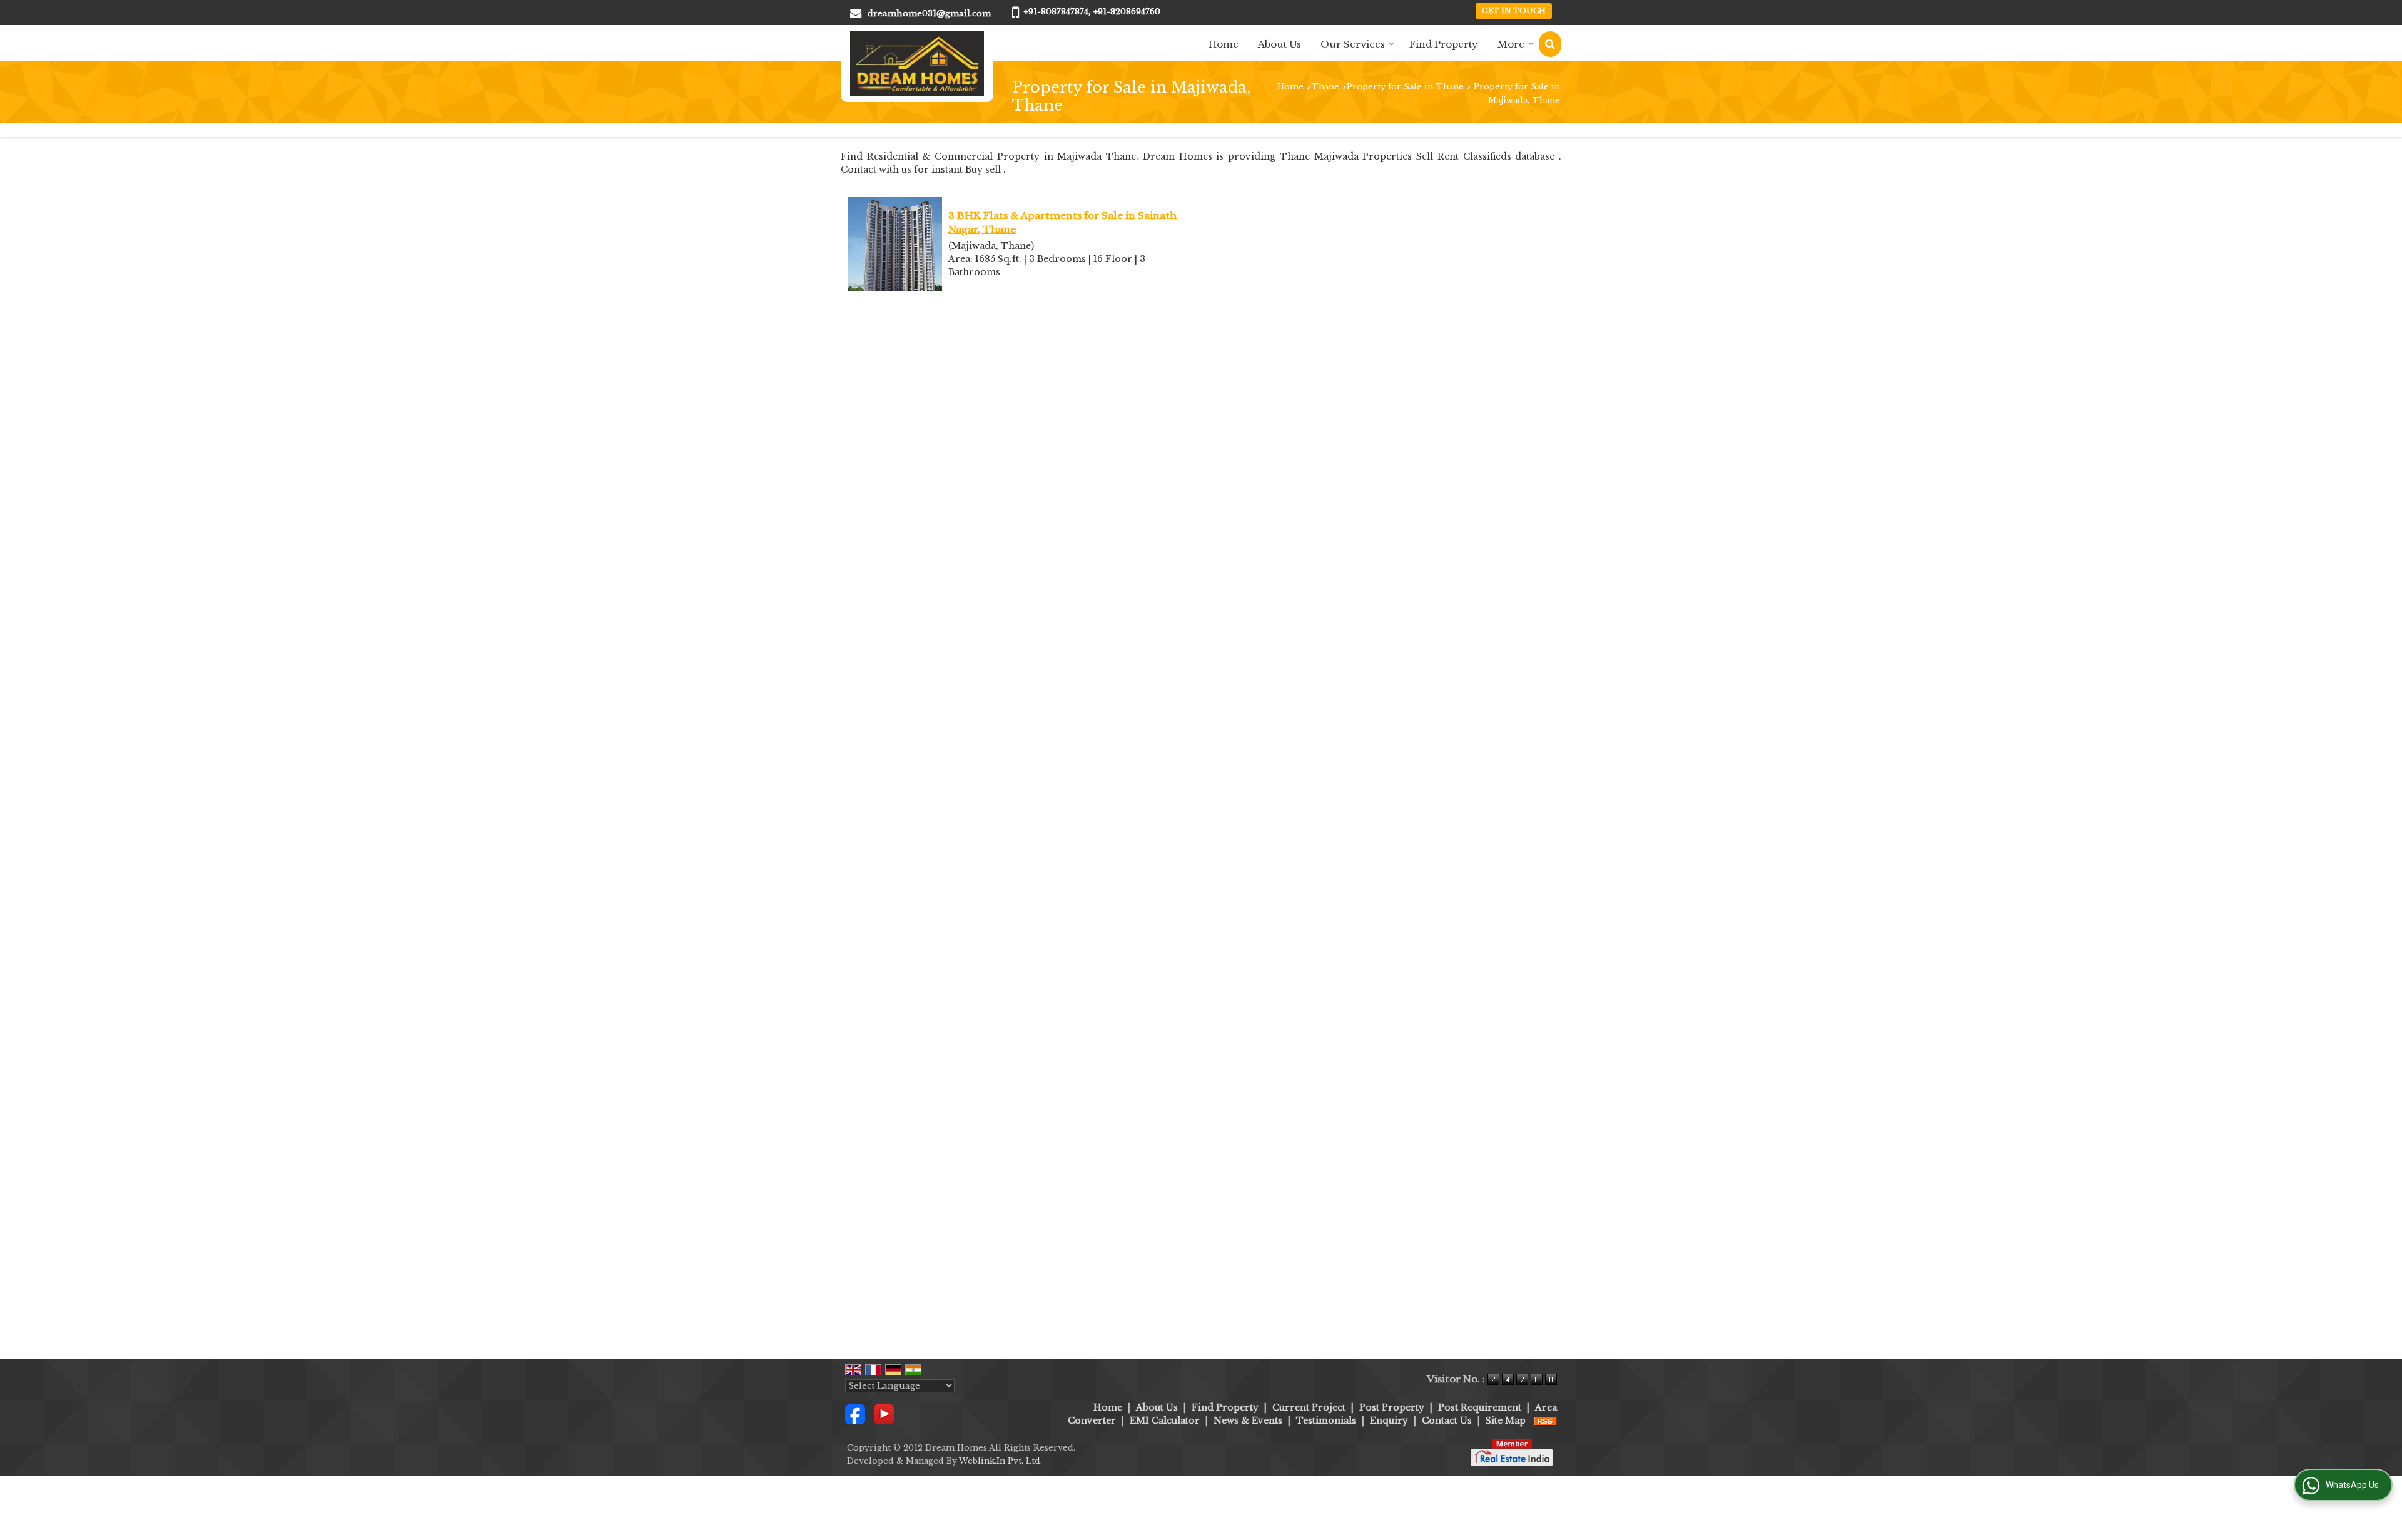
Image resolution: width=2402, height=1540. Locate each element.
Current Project (1309, 1407)
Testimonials (1326, 1421)
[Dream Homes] (917, 63)
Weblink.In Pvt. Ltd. (1001, 1461)
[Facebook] (855, 1413)
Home (1224, 44)
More (1511, 44)
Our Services (1353, 44)
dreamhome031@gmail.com (929, 13)
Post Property (1392, 1407)
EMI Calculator (1165, 1421)
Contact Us (1447, 1421)
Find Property (1444, 44)
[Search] (1550, 44)
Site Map (1506, 1421)
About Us (1280, 44)
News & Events (1248, 1421)
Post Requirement (1480, 1407)
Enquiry (1389, 1421)
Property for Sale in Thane (1405, 87)
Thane (1325, 87)
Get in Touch (1514, 11)
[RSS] (1546, 1421)
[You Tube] (884, 1413)
